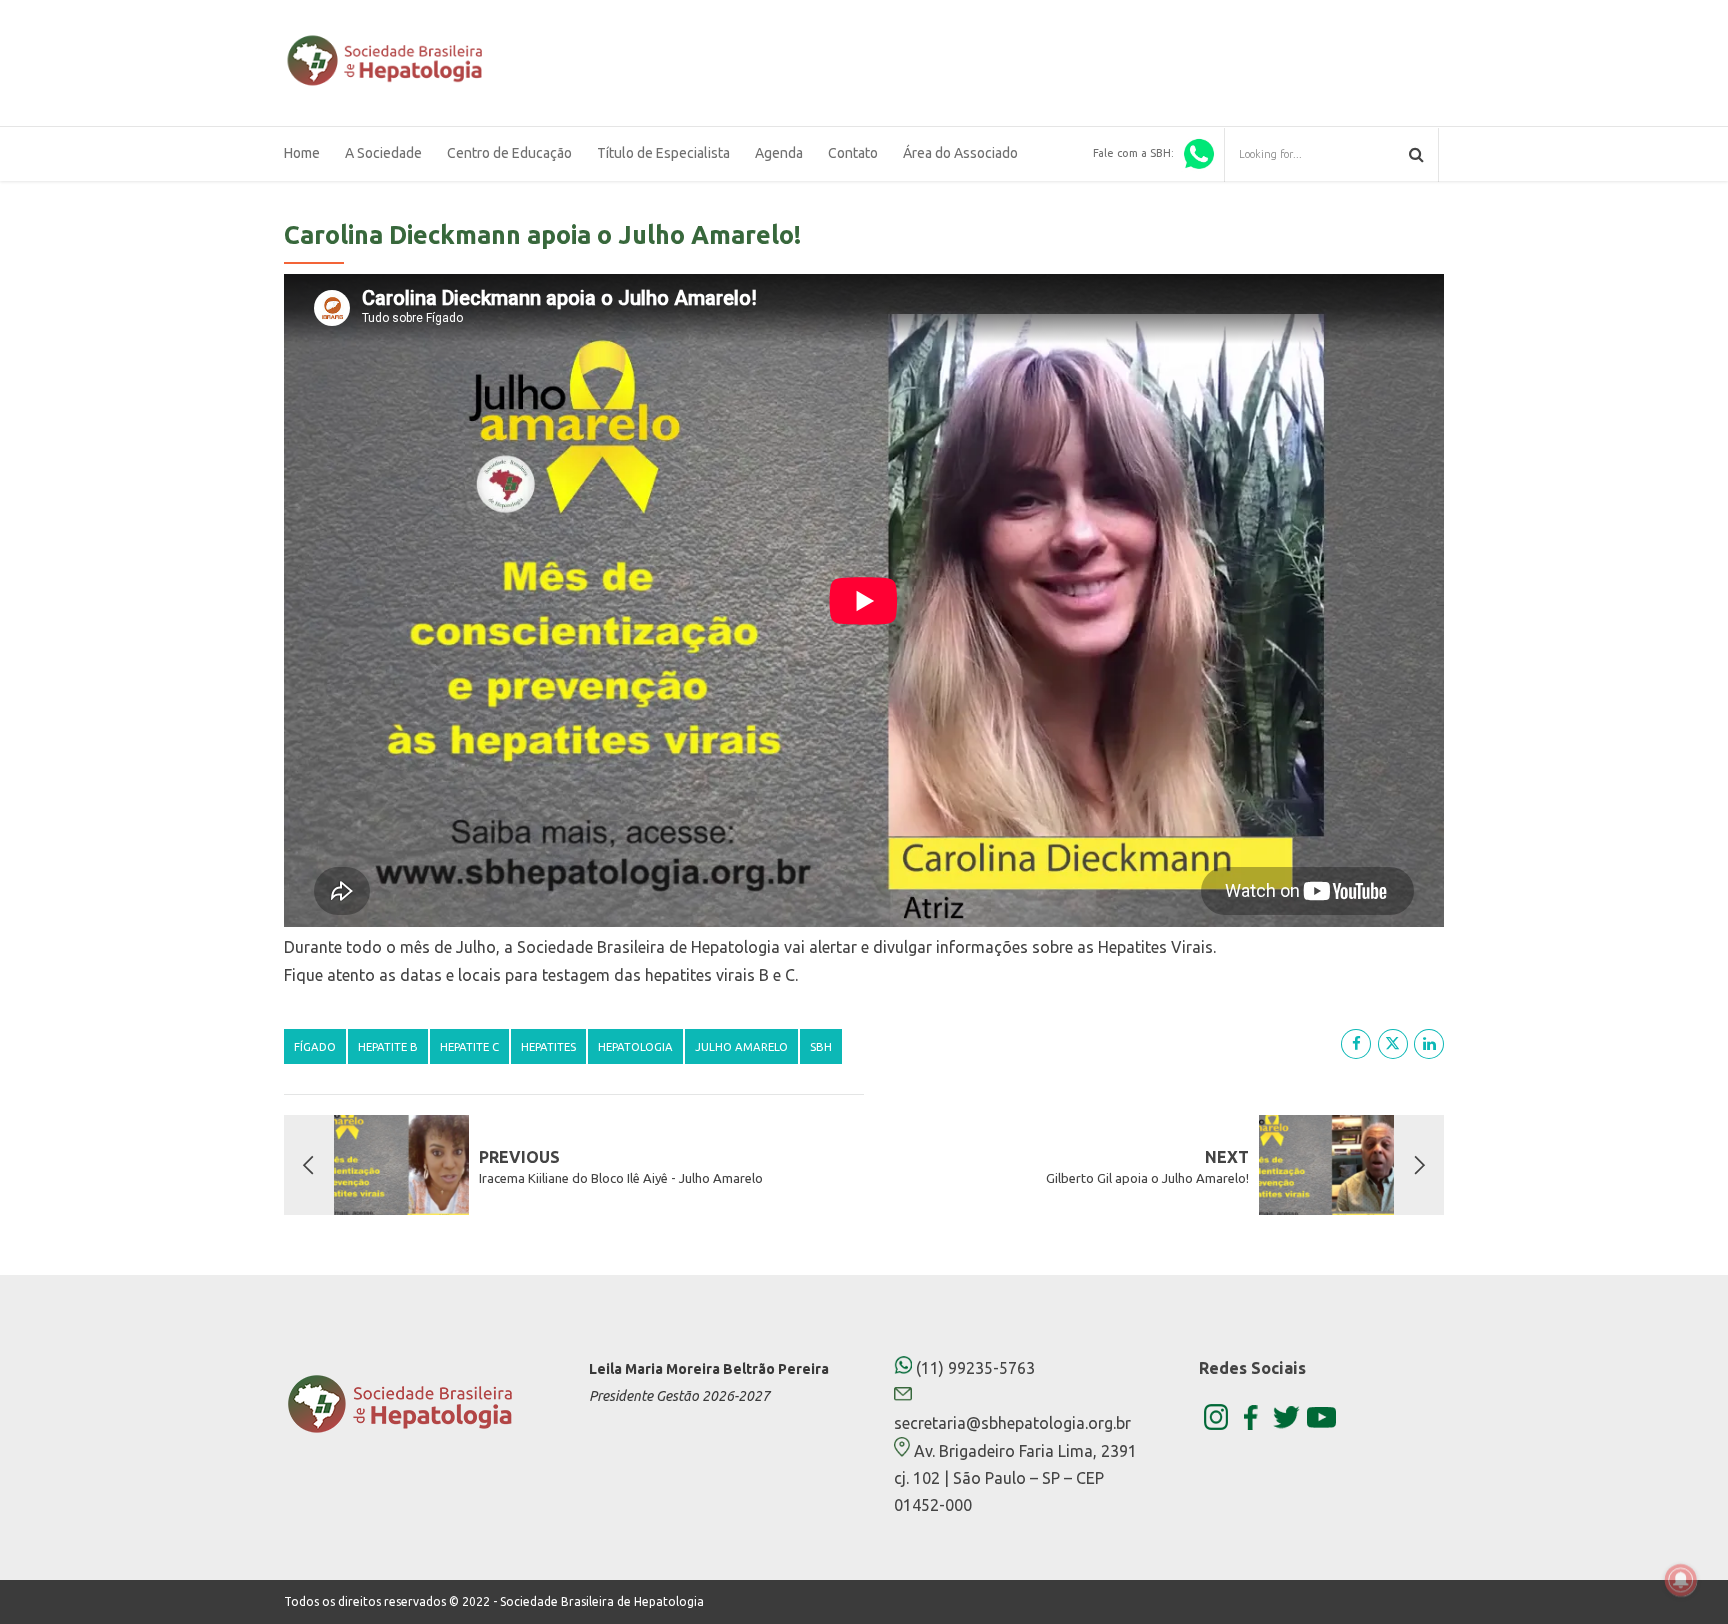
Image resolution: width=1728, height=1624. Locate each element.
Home (302, 153)
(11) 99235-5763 (973, 1368)
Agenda (779, 153)
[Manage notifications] (1681, 1580)
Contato (853, 153)
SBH (821, 1046)
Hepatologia (635, 1046)
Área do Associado (960, 153)
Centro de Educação (509, 153)
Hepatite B (388, 1046)
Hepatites (548, 1046)
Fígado (315, 1046)
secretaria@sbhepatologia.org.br (1012, 1423)
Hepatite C (469, 1046)
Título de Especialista (663, 153)
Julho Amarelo (741, 1046)
